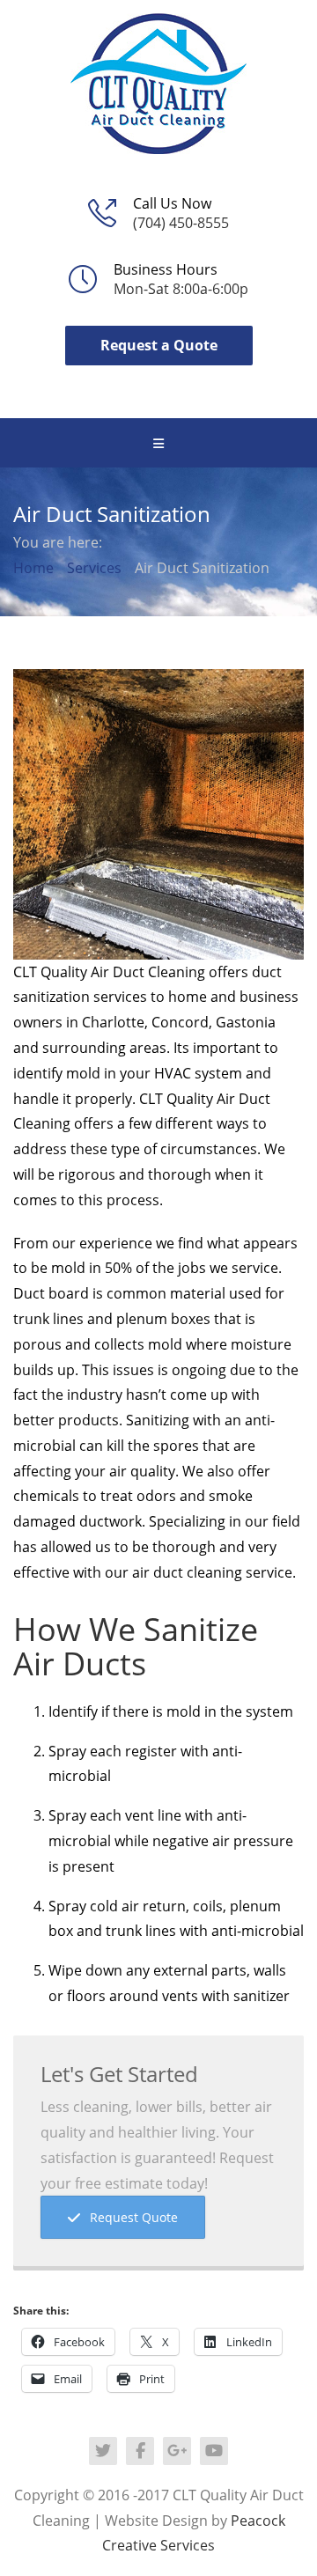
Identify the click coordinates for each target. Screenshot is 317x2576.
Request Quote (134, 2217)
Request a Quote (159, 345)
